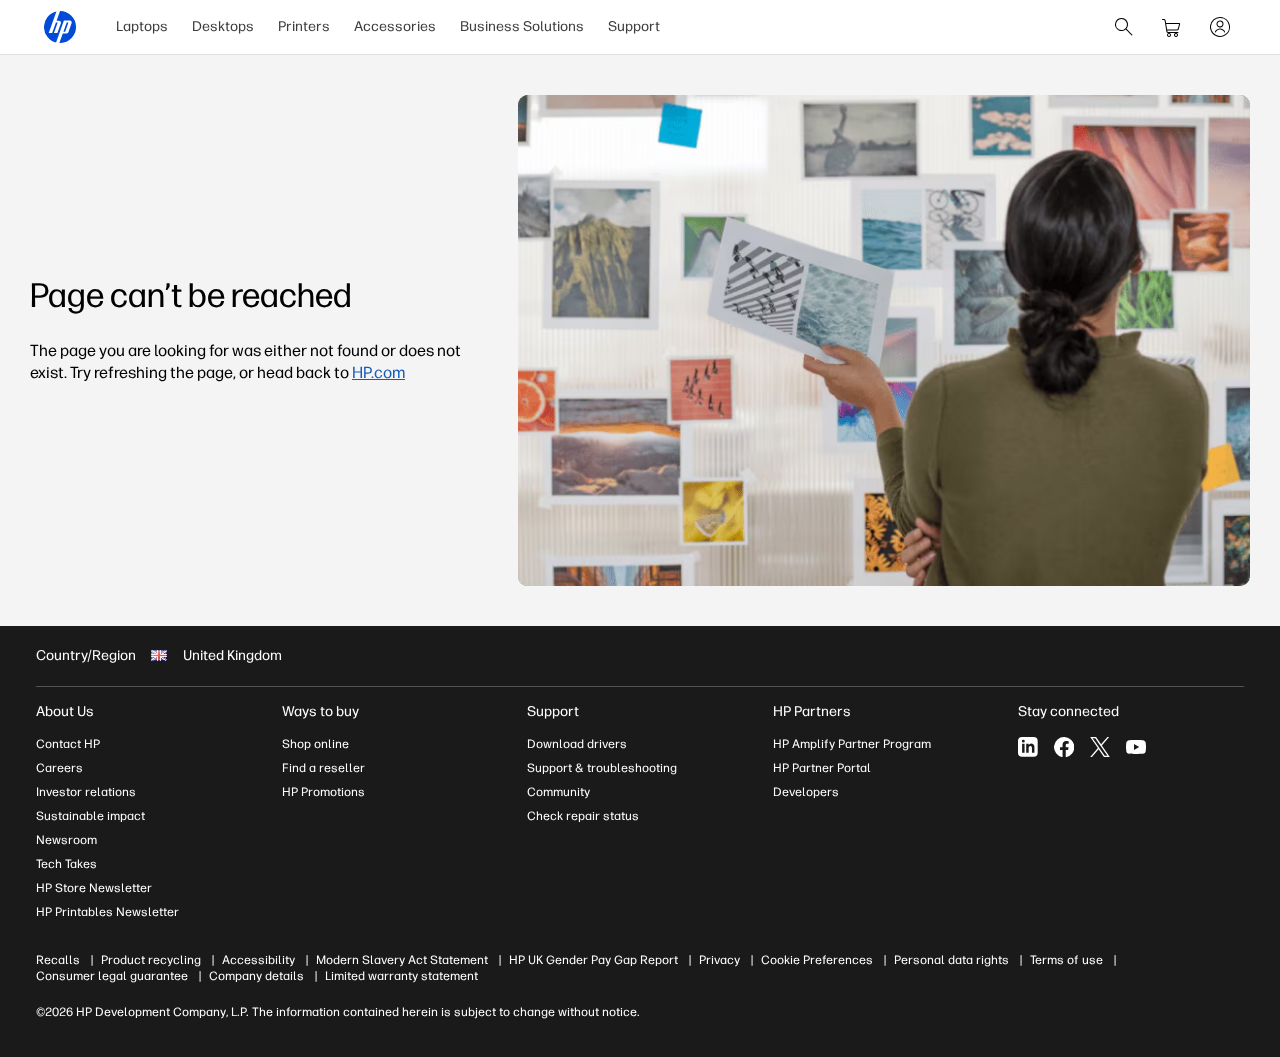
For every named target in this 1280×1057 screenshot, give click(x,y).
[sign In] (1220, 27)
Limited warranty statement (401, 976)
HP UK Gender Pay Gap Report (593, 960)
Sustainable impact (90, 816)
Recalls (58, 960)
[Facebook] (1064, 747)
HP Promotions (323, 792)
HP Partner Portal (822, 768)
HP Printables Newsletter (107, 912)
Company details (256, 976)
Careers (59, 768)
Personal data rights (951, 960)
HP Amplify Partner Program (852, 744)
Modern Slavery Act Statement (402, 960)
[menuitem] (142, 27)
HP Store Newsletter (94, 888)
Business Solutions (522, 26)
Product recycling (151, 960)
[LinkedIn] (1028, 747)
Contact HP (68, 744)
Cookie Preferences (817, 960)
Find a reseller (323, 768)
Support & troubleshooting (602, 768)
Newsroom (66, 840)
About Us (65, 711)
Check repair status (583, 816)
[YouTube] (1136, 747)
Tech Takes (66, 864)
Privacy (719, 960)
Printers (304, 26)
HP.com (378, 372)
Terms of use (1066, 960)
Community (558, 792)
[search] (1124, 27)
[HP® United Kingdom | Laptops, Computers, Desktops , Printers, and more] (60, 27)
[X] (1100, 747)
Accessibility (258, 960)
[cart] (1172, 27)
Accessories (395, 26)
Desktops (223, 26)
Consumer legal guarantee (112, 976)
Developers (806, 792)
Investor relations (86, 792)
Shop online (315, 744)
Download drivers (577, 744)
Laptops (142, 26)
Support (634, 26)
